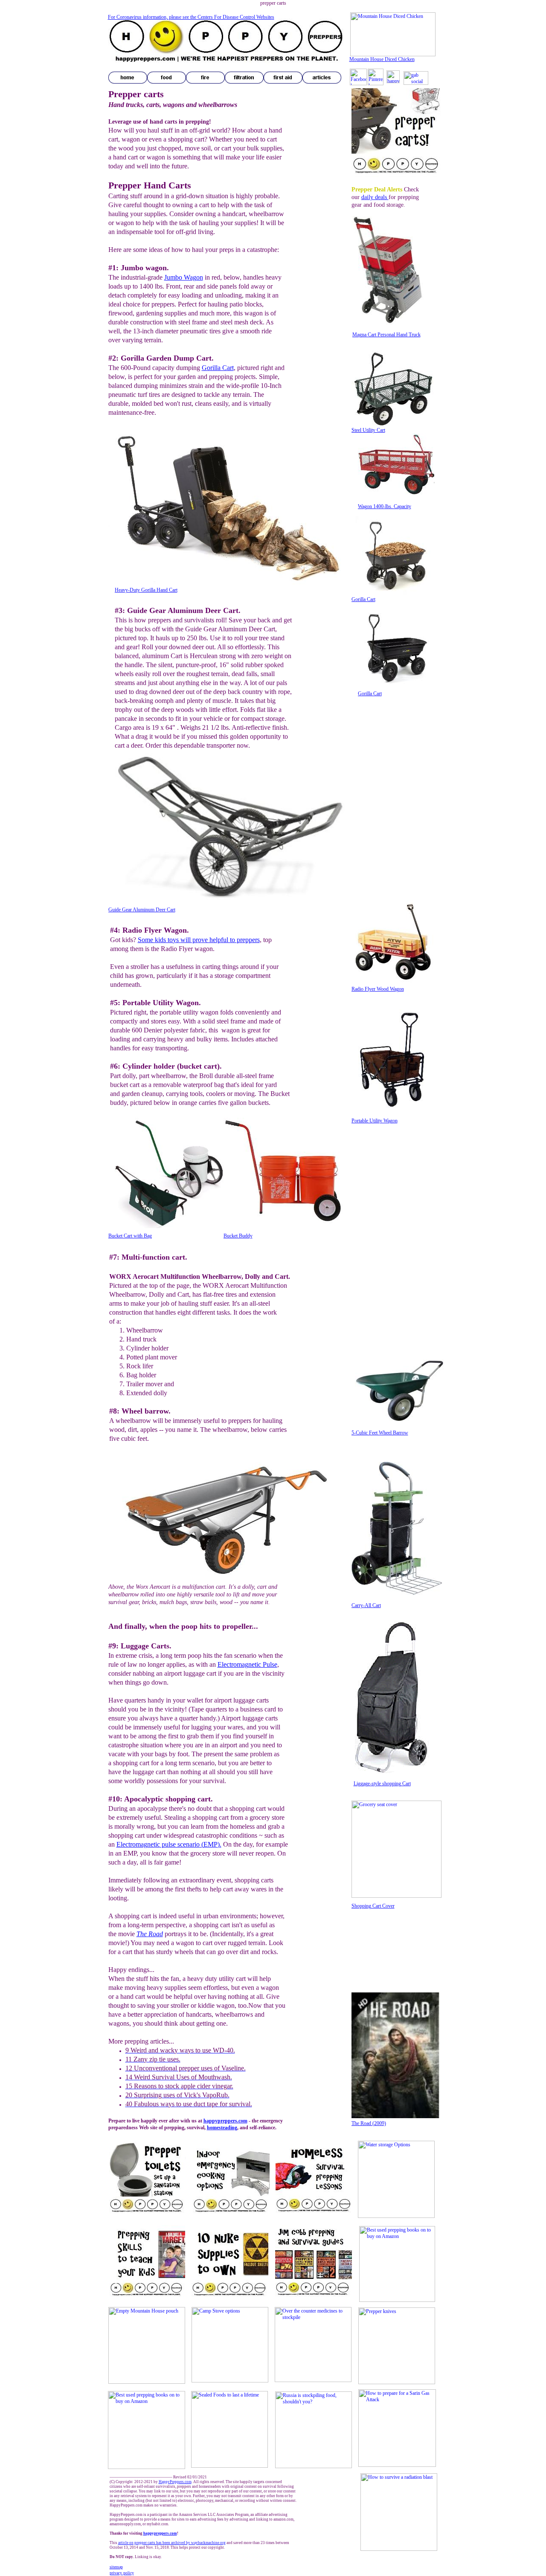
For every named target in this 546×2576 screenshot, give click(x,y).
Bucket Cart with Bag (130, 1236)
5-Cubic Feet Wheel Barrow (380, 1433)
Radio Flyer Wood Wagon (378, 989)
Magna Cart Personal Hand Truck (386, 335)
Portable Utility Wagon (375, 1121)
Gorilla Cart (363, 599)
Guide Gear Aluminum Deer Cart (142, 910)
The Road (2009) (369, 2123)
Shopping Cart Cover (373, 1906)
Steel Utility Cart (368, 430)
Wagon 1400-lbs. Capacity (385, 506)
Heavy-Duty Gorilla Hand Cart (146, 590)
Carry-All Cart (366, 1605)
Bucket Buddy (238, 1236)
